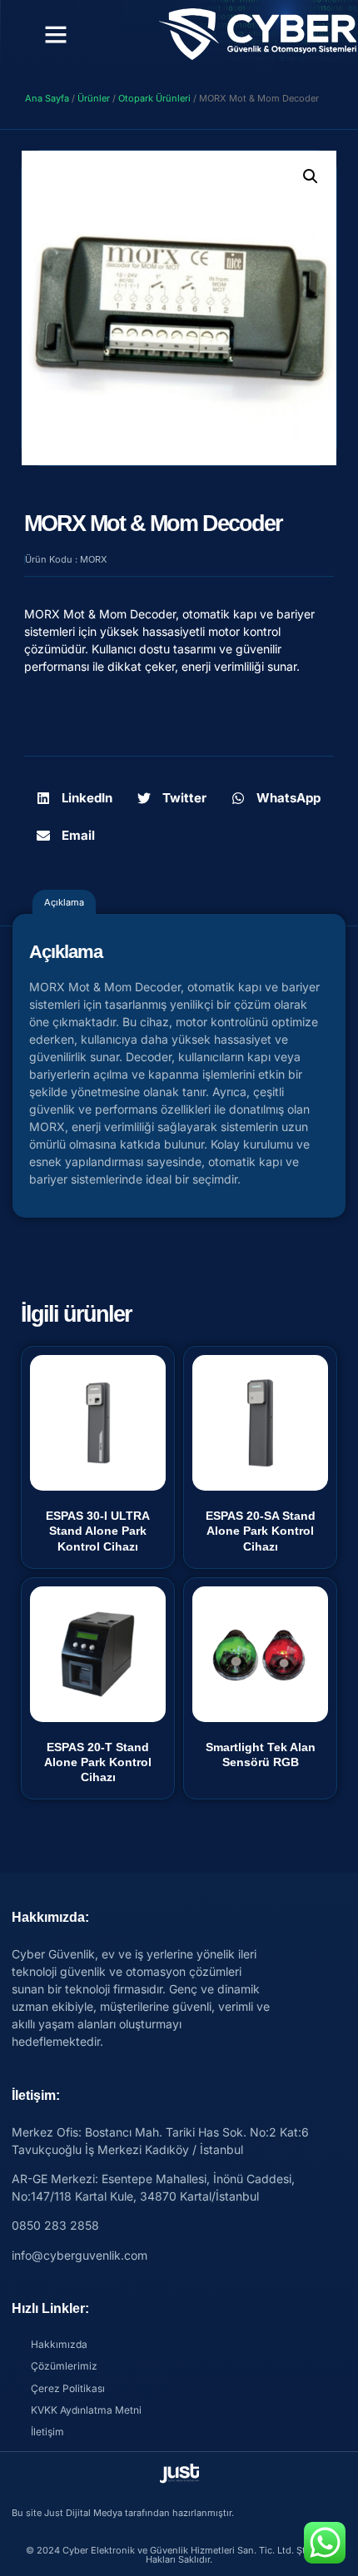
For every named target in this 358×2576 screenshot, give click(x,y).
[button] (56, 34)
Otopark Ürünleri (154, 98)
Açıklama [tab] (64, 902)
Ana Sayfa (47, 98)
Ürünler (94, 98)
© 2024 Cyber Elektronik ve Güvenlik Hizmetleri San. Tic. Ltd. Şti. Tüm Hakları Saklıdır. (179, 2555)
